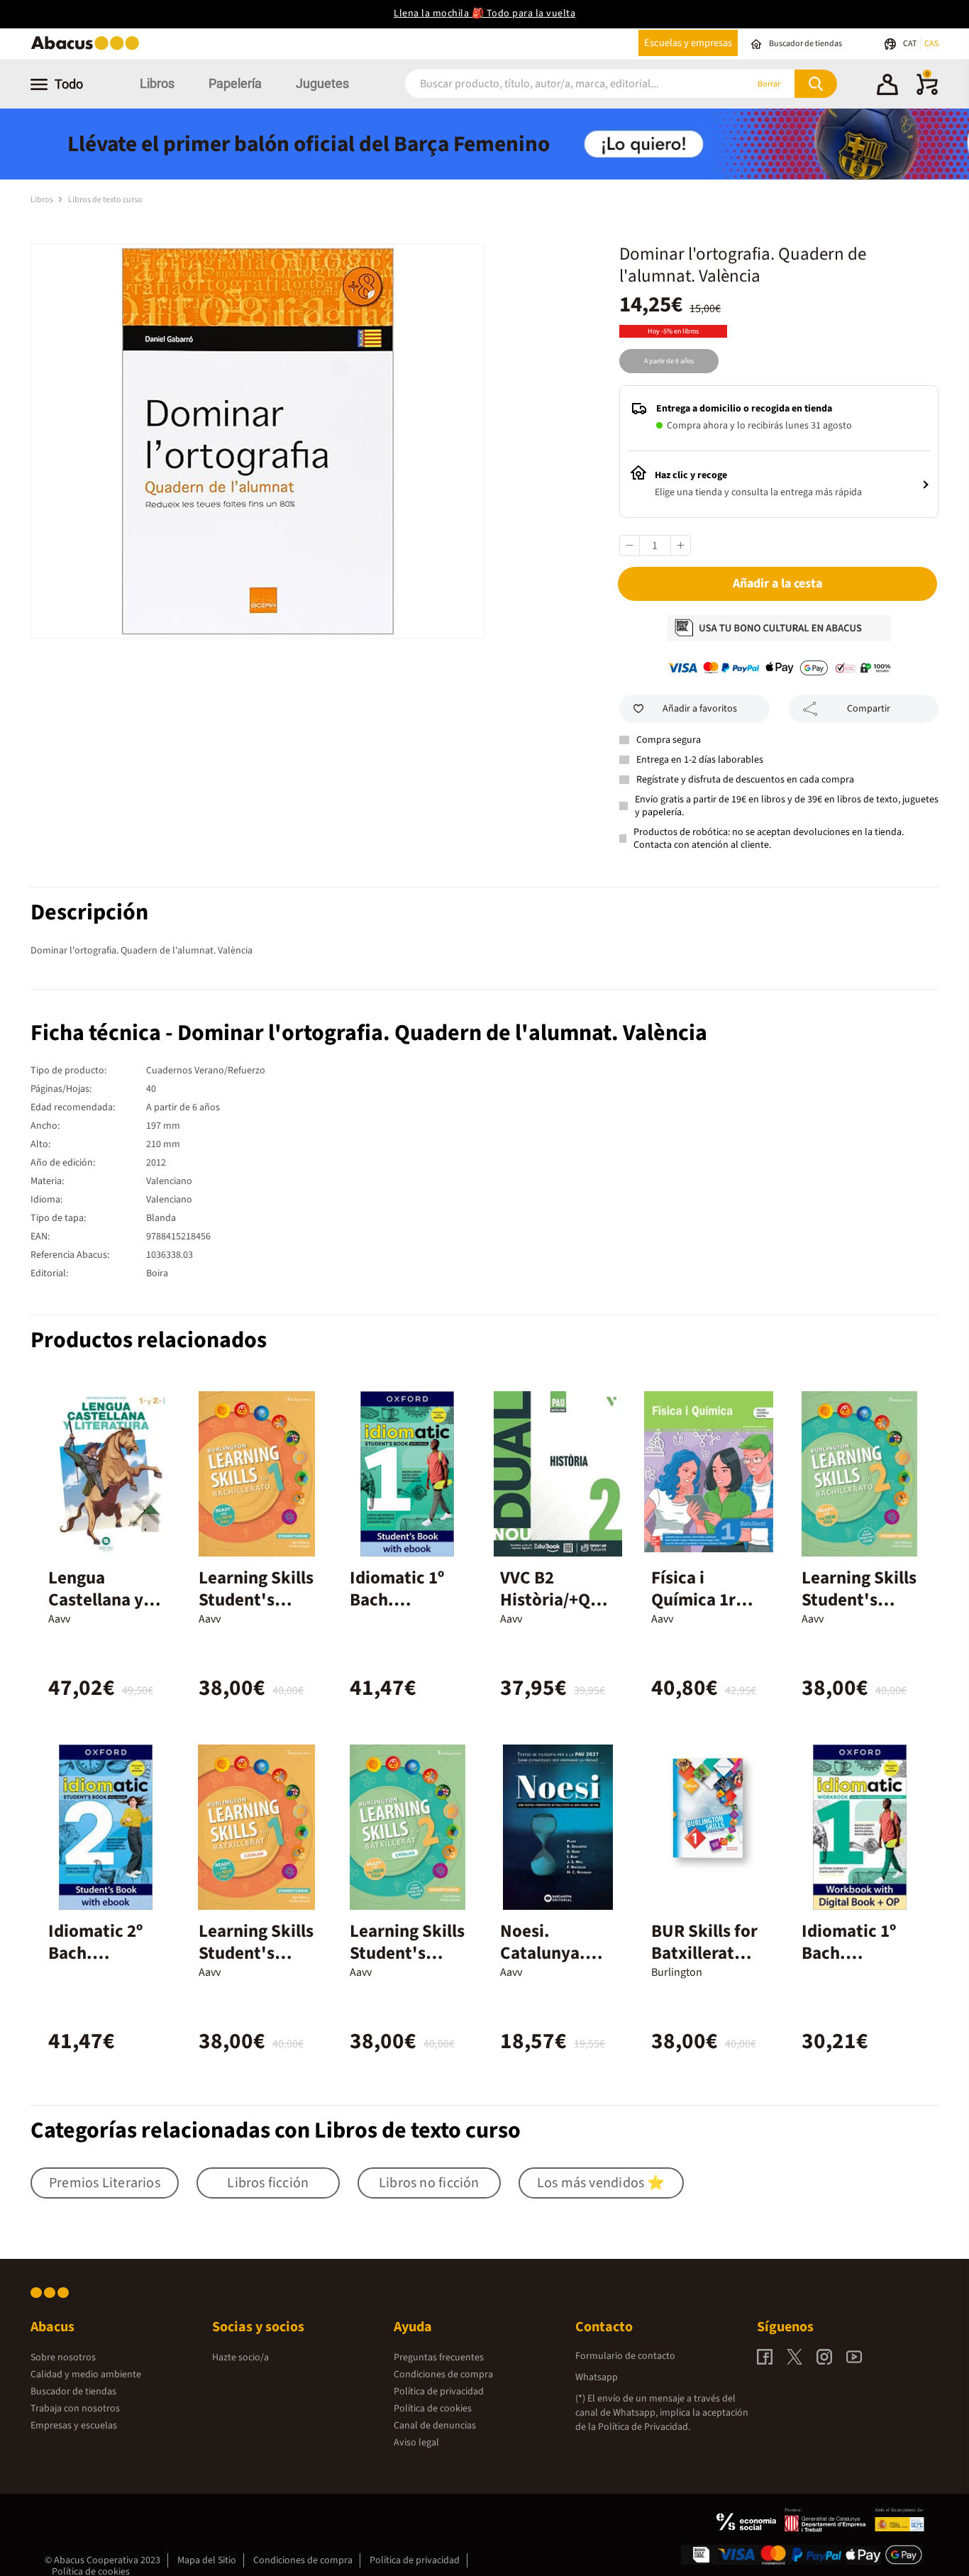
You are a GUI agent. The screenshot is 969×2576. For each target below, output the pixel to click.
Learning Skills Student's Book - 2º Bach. (859, 1611)
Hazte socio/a (240, 2357)
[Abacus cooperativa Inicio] (89, 49)
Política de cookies (433, 2409)
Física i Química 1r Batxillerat (693, 1600)
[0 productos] (927, 92)
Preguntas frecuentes (439, 2357)
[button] (887, 87)
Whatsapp (597, 2377)
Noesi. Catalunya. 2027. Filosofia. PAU (554, 1964)
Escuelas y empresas (688, 43)
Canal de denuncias (435, 2426)
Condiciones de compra (443, 2375)
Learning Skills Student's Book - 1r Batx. (256, 1953)
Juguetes (322, 83)
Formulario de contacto (625, 2356)
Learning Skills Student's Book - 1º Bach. (256, 1611)
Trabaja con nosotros (75, 2409)
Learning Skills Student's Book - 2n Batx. (407, 1964)
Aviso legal (416, 2443)
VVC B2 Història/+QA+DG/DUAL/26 (555, 1600)
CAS (931, 44)
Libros (157, 83)
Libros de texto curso (105, 200)
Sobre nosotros (63, 2357)
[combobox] (557, 84)
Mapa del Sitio (207, 2560)
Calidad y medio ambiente (86, 2375)
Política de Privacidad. (644, 2427)
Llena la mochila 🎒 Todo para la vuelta (484, 13)
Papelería (235, 83)
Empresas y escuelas (74, 2426)
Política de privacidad (439, 2392)
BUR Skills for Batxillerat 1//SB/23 (704, 1953)
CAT (910, 44)
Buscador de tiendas (73, 2392)
